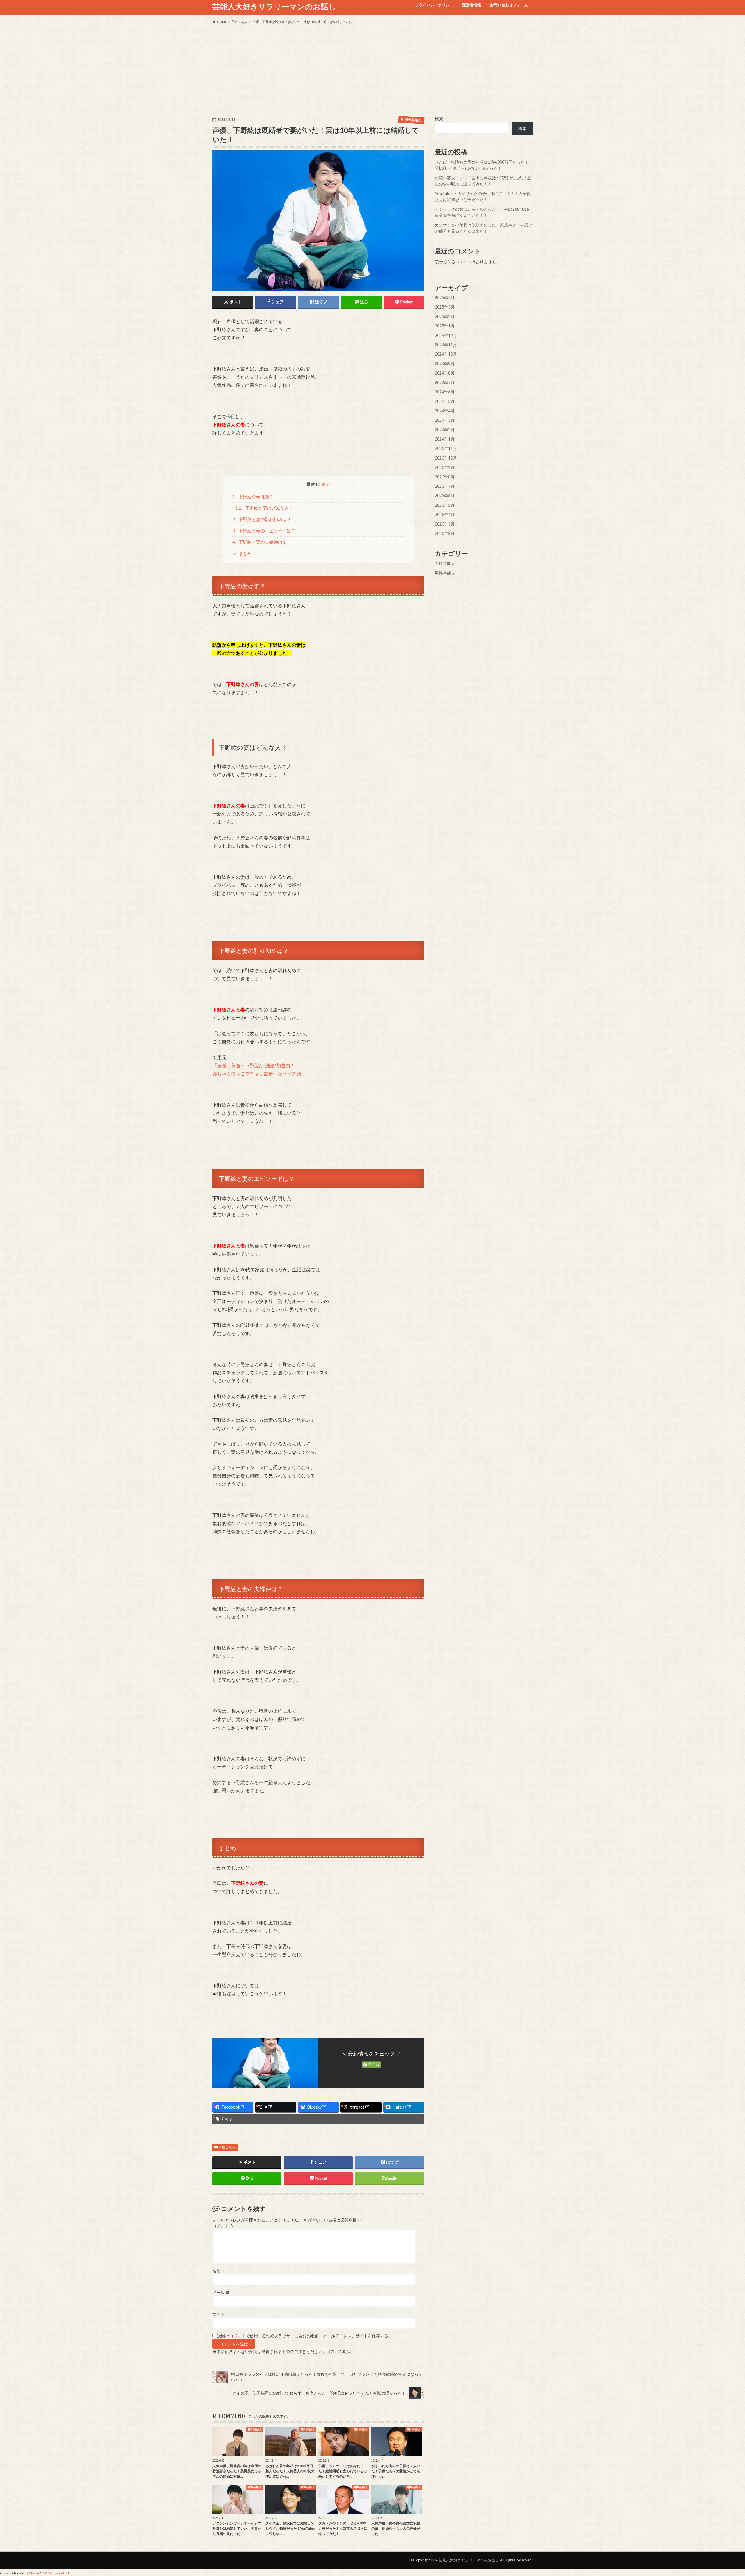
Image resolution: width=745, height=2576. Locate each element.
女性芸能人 (445, 563)
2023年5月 (445, 505)
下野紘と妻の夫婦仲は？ (260, 542)
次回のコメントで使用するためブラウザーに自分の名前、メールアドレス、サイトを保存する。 (305, 2336)
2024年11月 (446, 345)
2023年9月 (445, 467)
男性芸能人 (227, 2147)
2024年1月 (445, 439)
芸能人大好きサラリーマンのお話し (274, 6)
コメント (223, 2226)
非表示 (323, 484)
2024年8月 (445, 373)
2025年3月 (445, 307)
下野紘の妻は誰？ (253, 497)
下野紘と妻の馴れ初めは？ (262, 519)
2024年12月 (446, 335)
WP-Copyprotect (56, 2573)
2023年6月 (445, 495)
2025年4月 (445, 298)
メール (221, 2293)
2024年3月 (445, 420)
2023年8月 (445, 477)
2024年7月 (445, 383)
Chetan (34, 2573)
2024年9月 (445, 364)
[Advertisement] (372, 70)
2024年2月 (445, 430)
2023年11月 (446, 448)
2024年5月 (445, 401)
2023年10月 (446, 458)
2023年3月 (445, 524)
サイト (219, 2314)
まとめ (242, 553)
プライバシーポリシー (434, 5)
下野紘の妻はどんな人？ (264, 508)
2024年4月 (445, 411)
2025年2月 (445, 317)
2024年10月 (446, 354)
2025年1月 (445, 326)
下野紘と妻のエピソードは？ (264, 531)
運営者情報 (472, 5)
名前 (219, 2271)
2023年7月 (445, 486)
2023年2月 (445, 533)
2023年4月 (445, 514)
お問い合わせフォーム (509, 5)
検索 (439, 119)
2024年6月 (445, 392)
